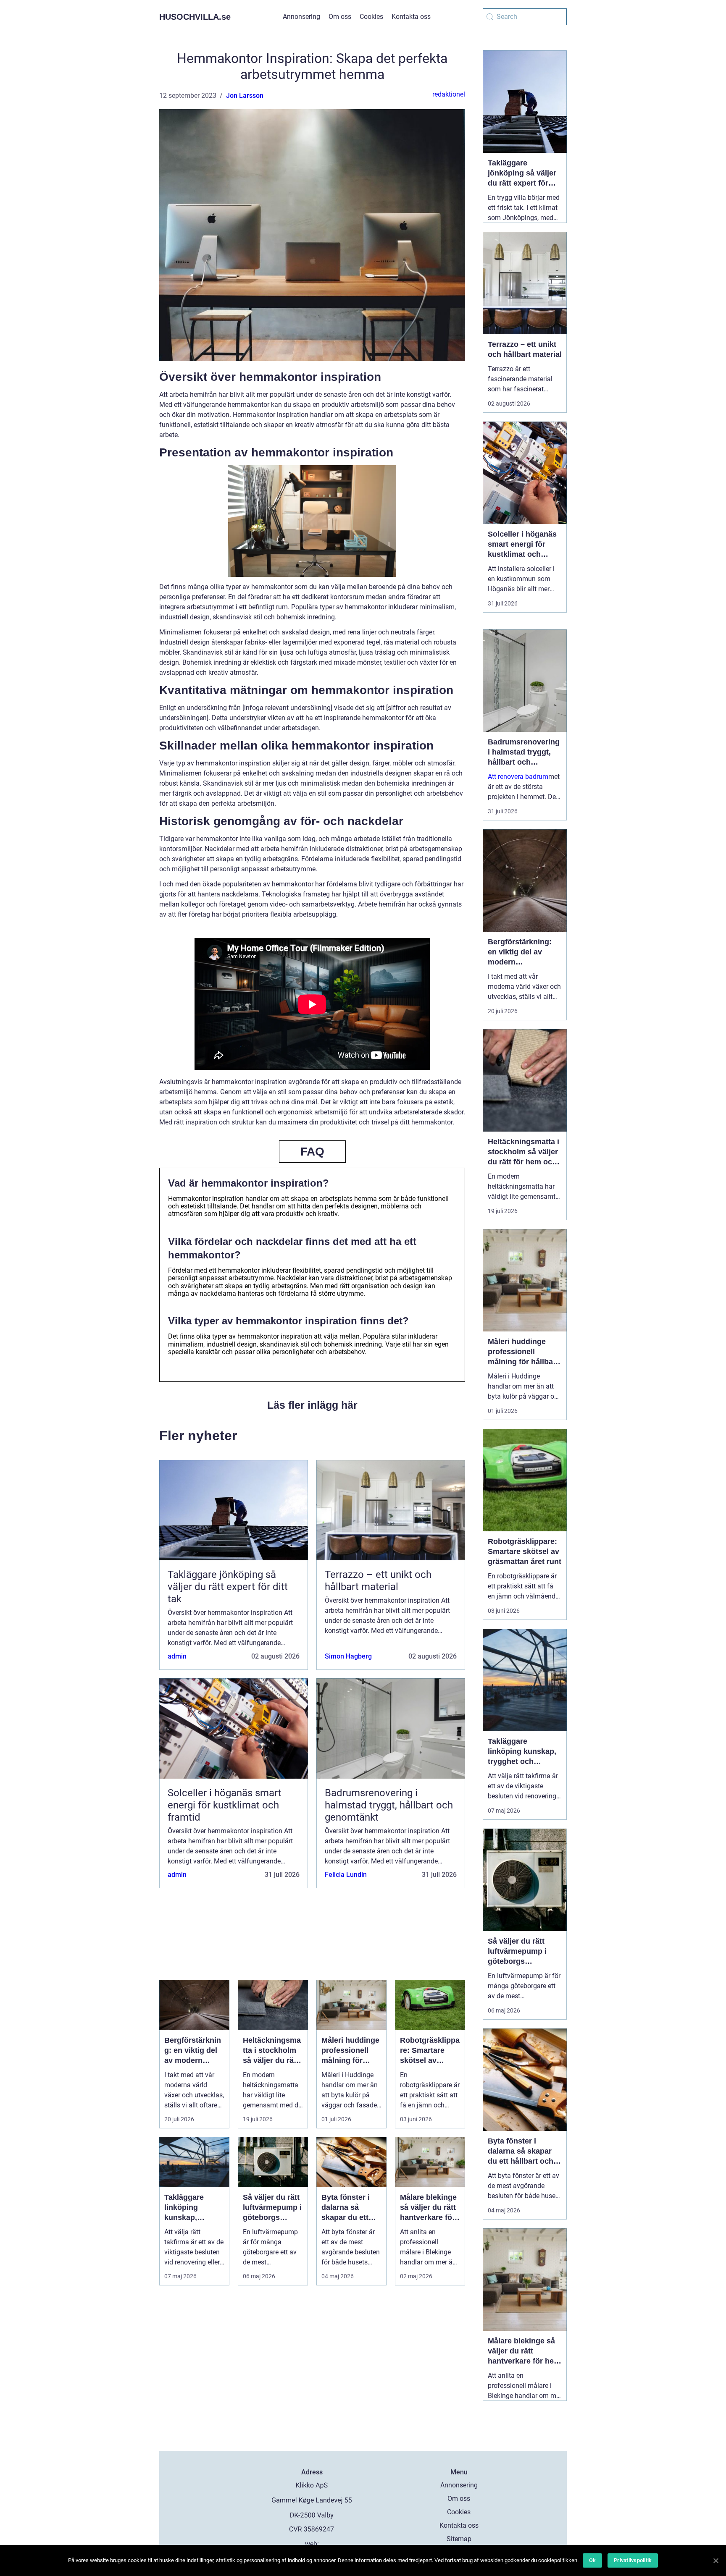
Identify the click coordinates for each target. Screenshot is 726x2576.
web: (312, 2544)
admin (177, 1656)
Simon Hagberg (348, 1656)
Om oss (340, 17)
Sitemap (459, 2539)
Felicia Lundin (346, 1875)
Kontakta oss (411, 17)
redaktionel (449, 94)
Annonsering (301, 17)
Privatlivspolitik (633, 2560)
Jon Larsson (245, 96)
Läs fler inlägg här (312, 1405)
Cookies (371, 17)
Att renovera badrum (518, 777)
